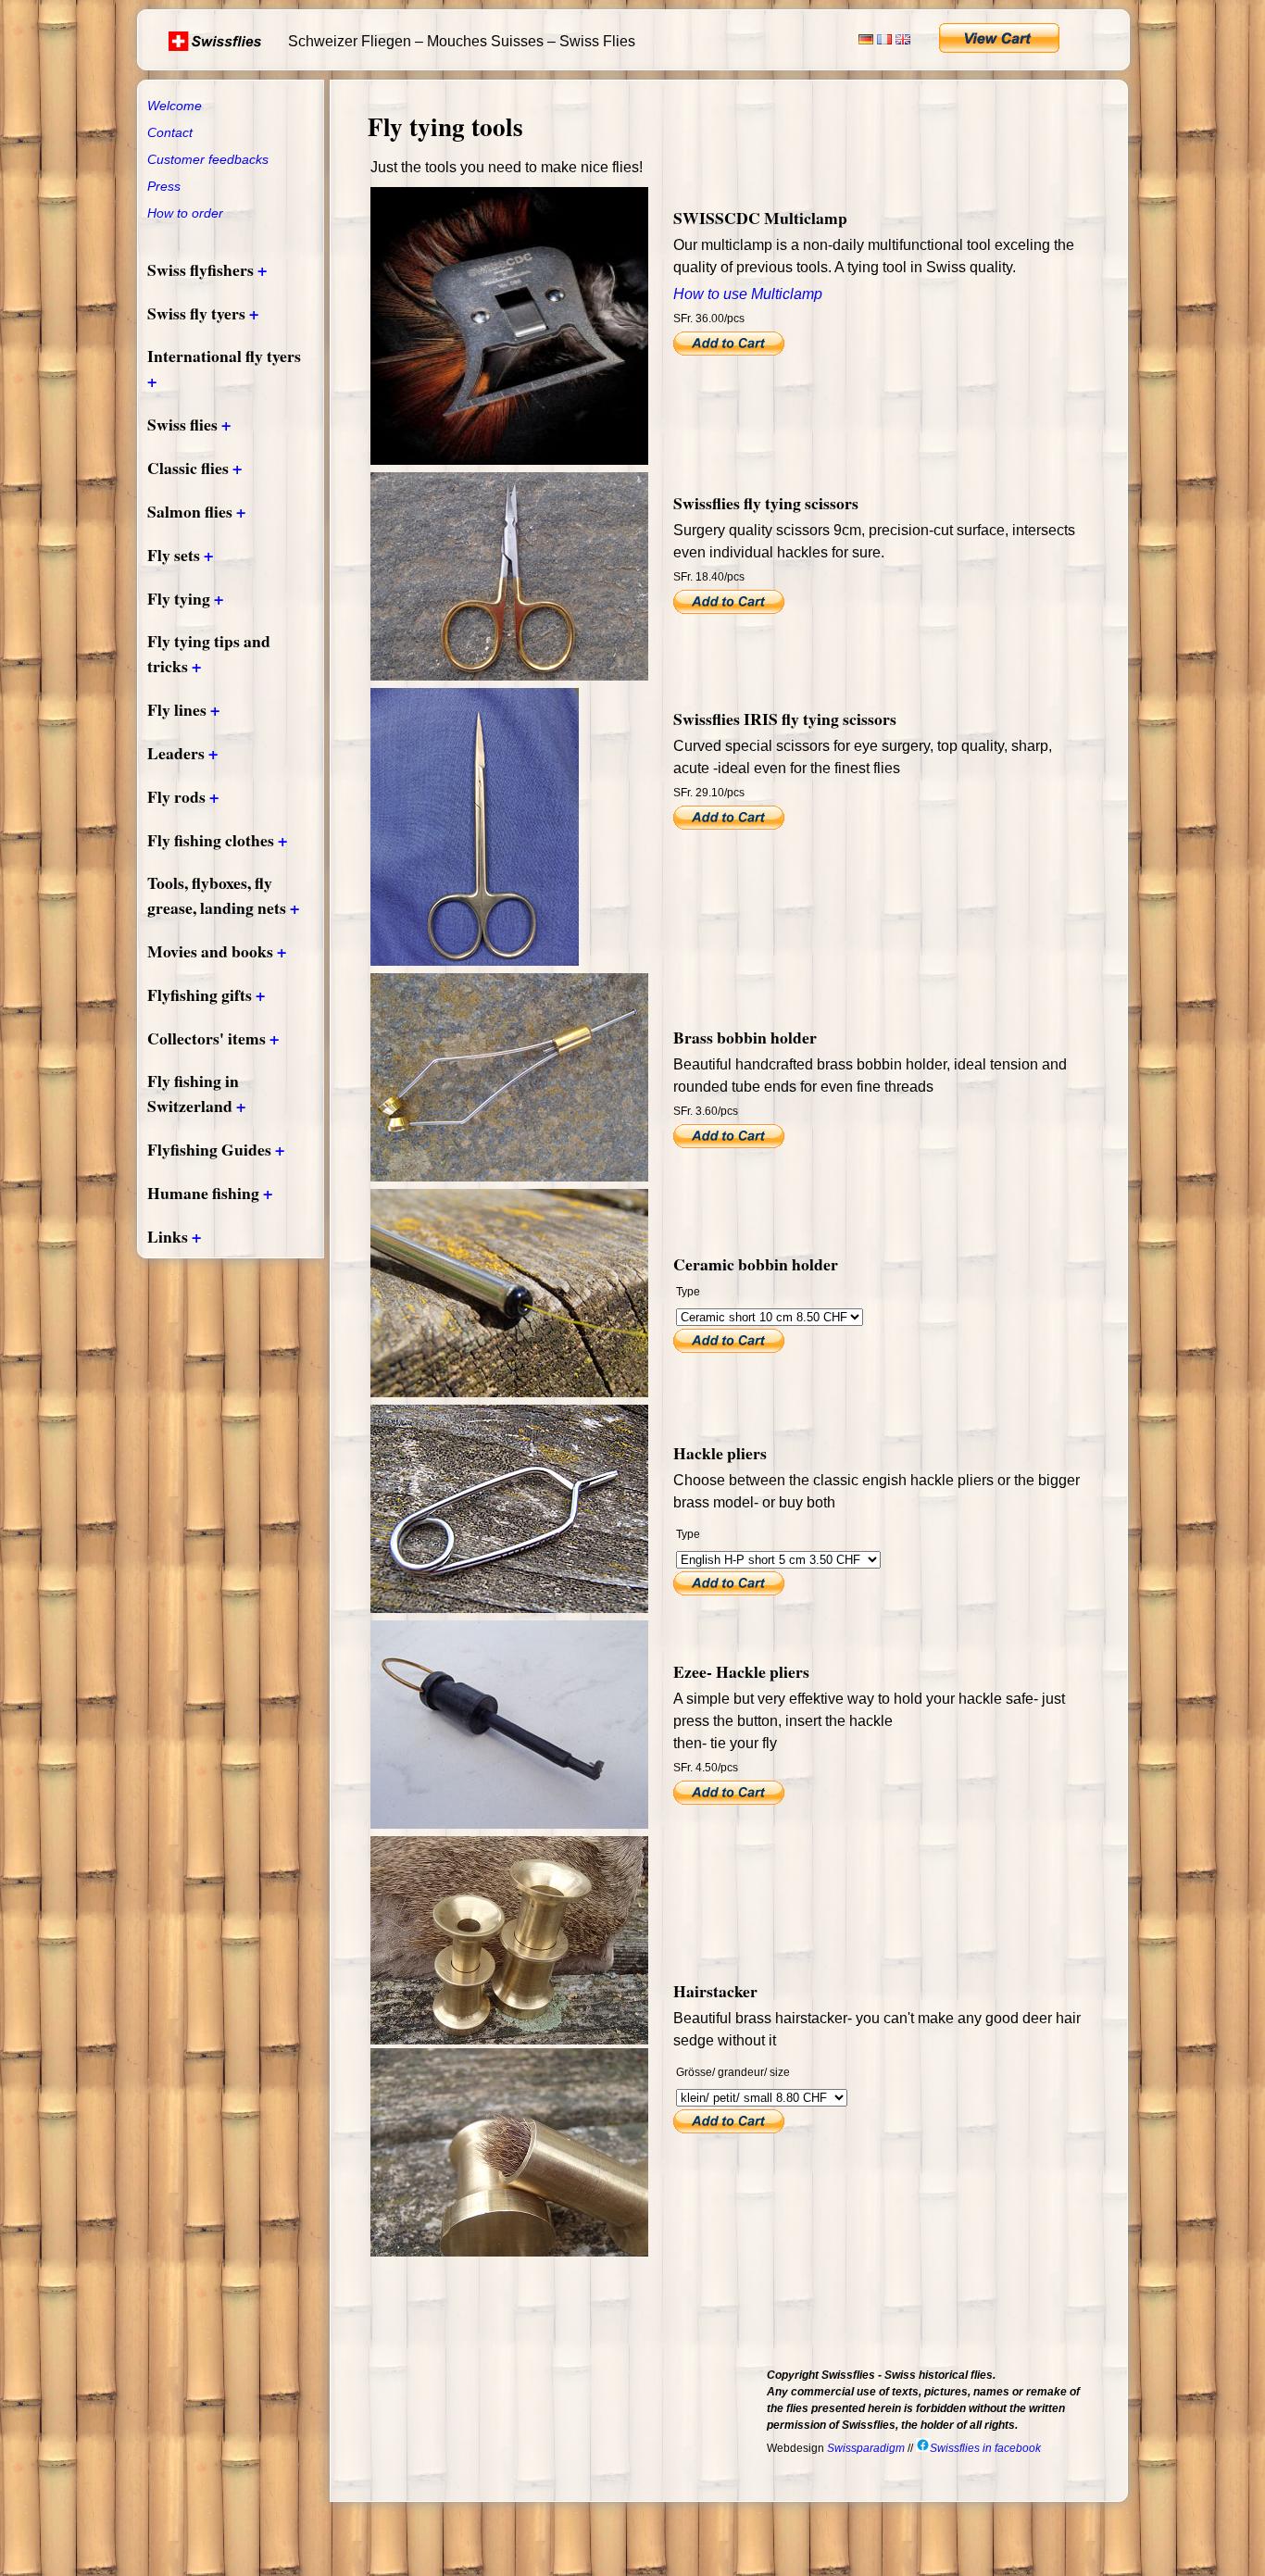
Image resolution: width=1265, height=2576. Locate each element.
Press (164, 186)
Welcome (175, 106)
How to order (185, 213)
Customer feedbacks (208, 159)
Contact (170, 132)
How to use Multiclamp (748, 294)
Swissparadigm (866, 2448)
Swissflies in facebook (985, 2448)
